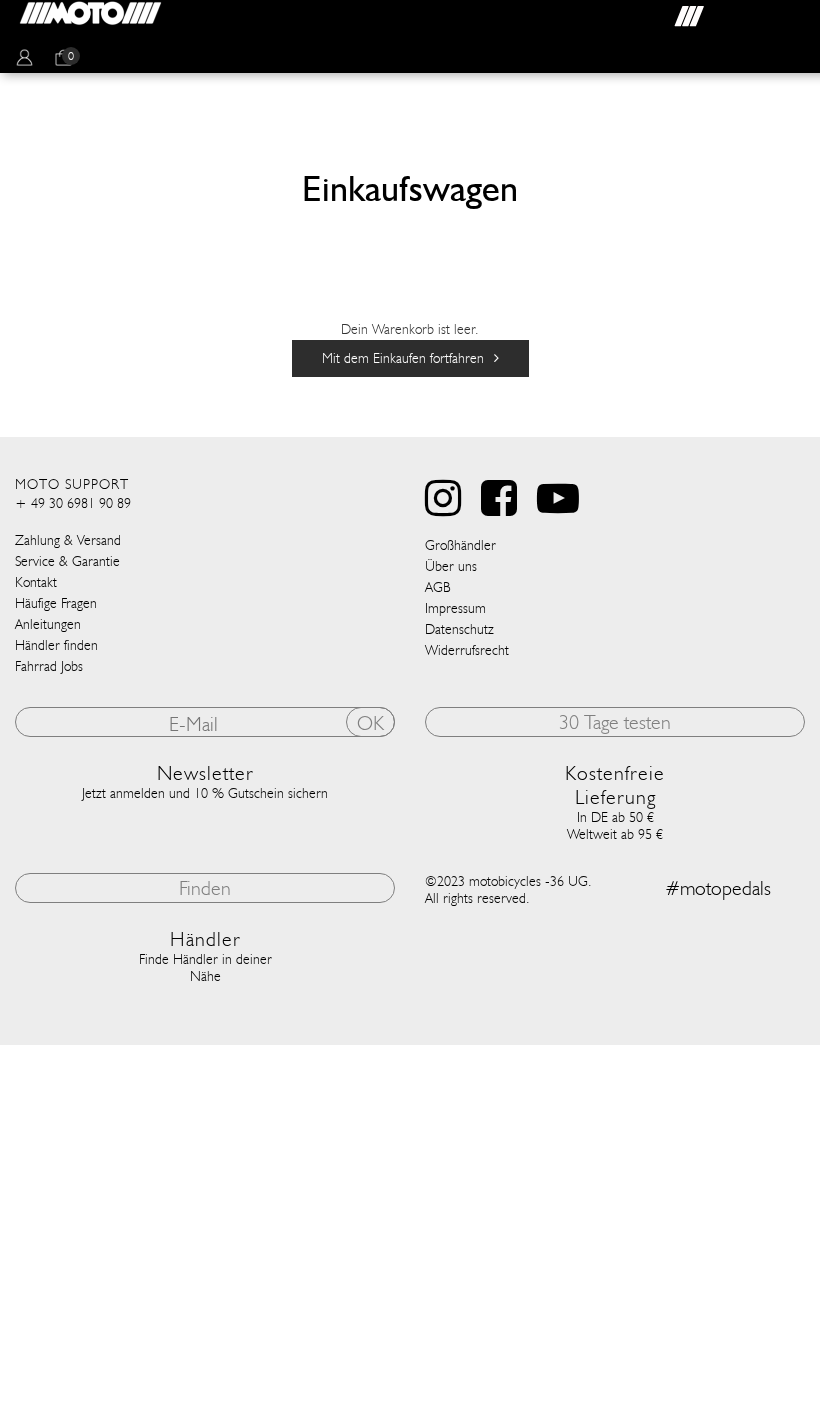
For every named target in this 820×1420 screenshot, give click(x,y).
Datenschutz (459, 629)
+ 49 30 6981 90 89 (73, 503)
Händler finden (56, 645)
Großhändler (460, 545)
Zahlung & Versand (68, 540)
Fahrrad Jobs (49, 666)
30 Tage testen (615, 722)
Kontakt (36, 582)
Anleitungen (48, 624)
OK (370, 723)
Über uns (451, 566)
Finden (205, 888)
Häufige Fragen (56, 603)
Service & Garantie (67, 561)
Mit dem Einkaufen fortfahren (403, 358)
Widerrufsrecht (467, 650)
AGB (438, 587)
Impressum (455, 608)
